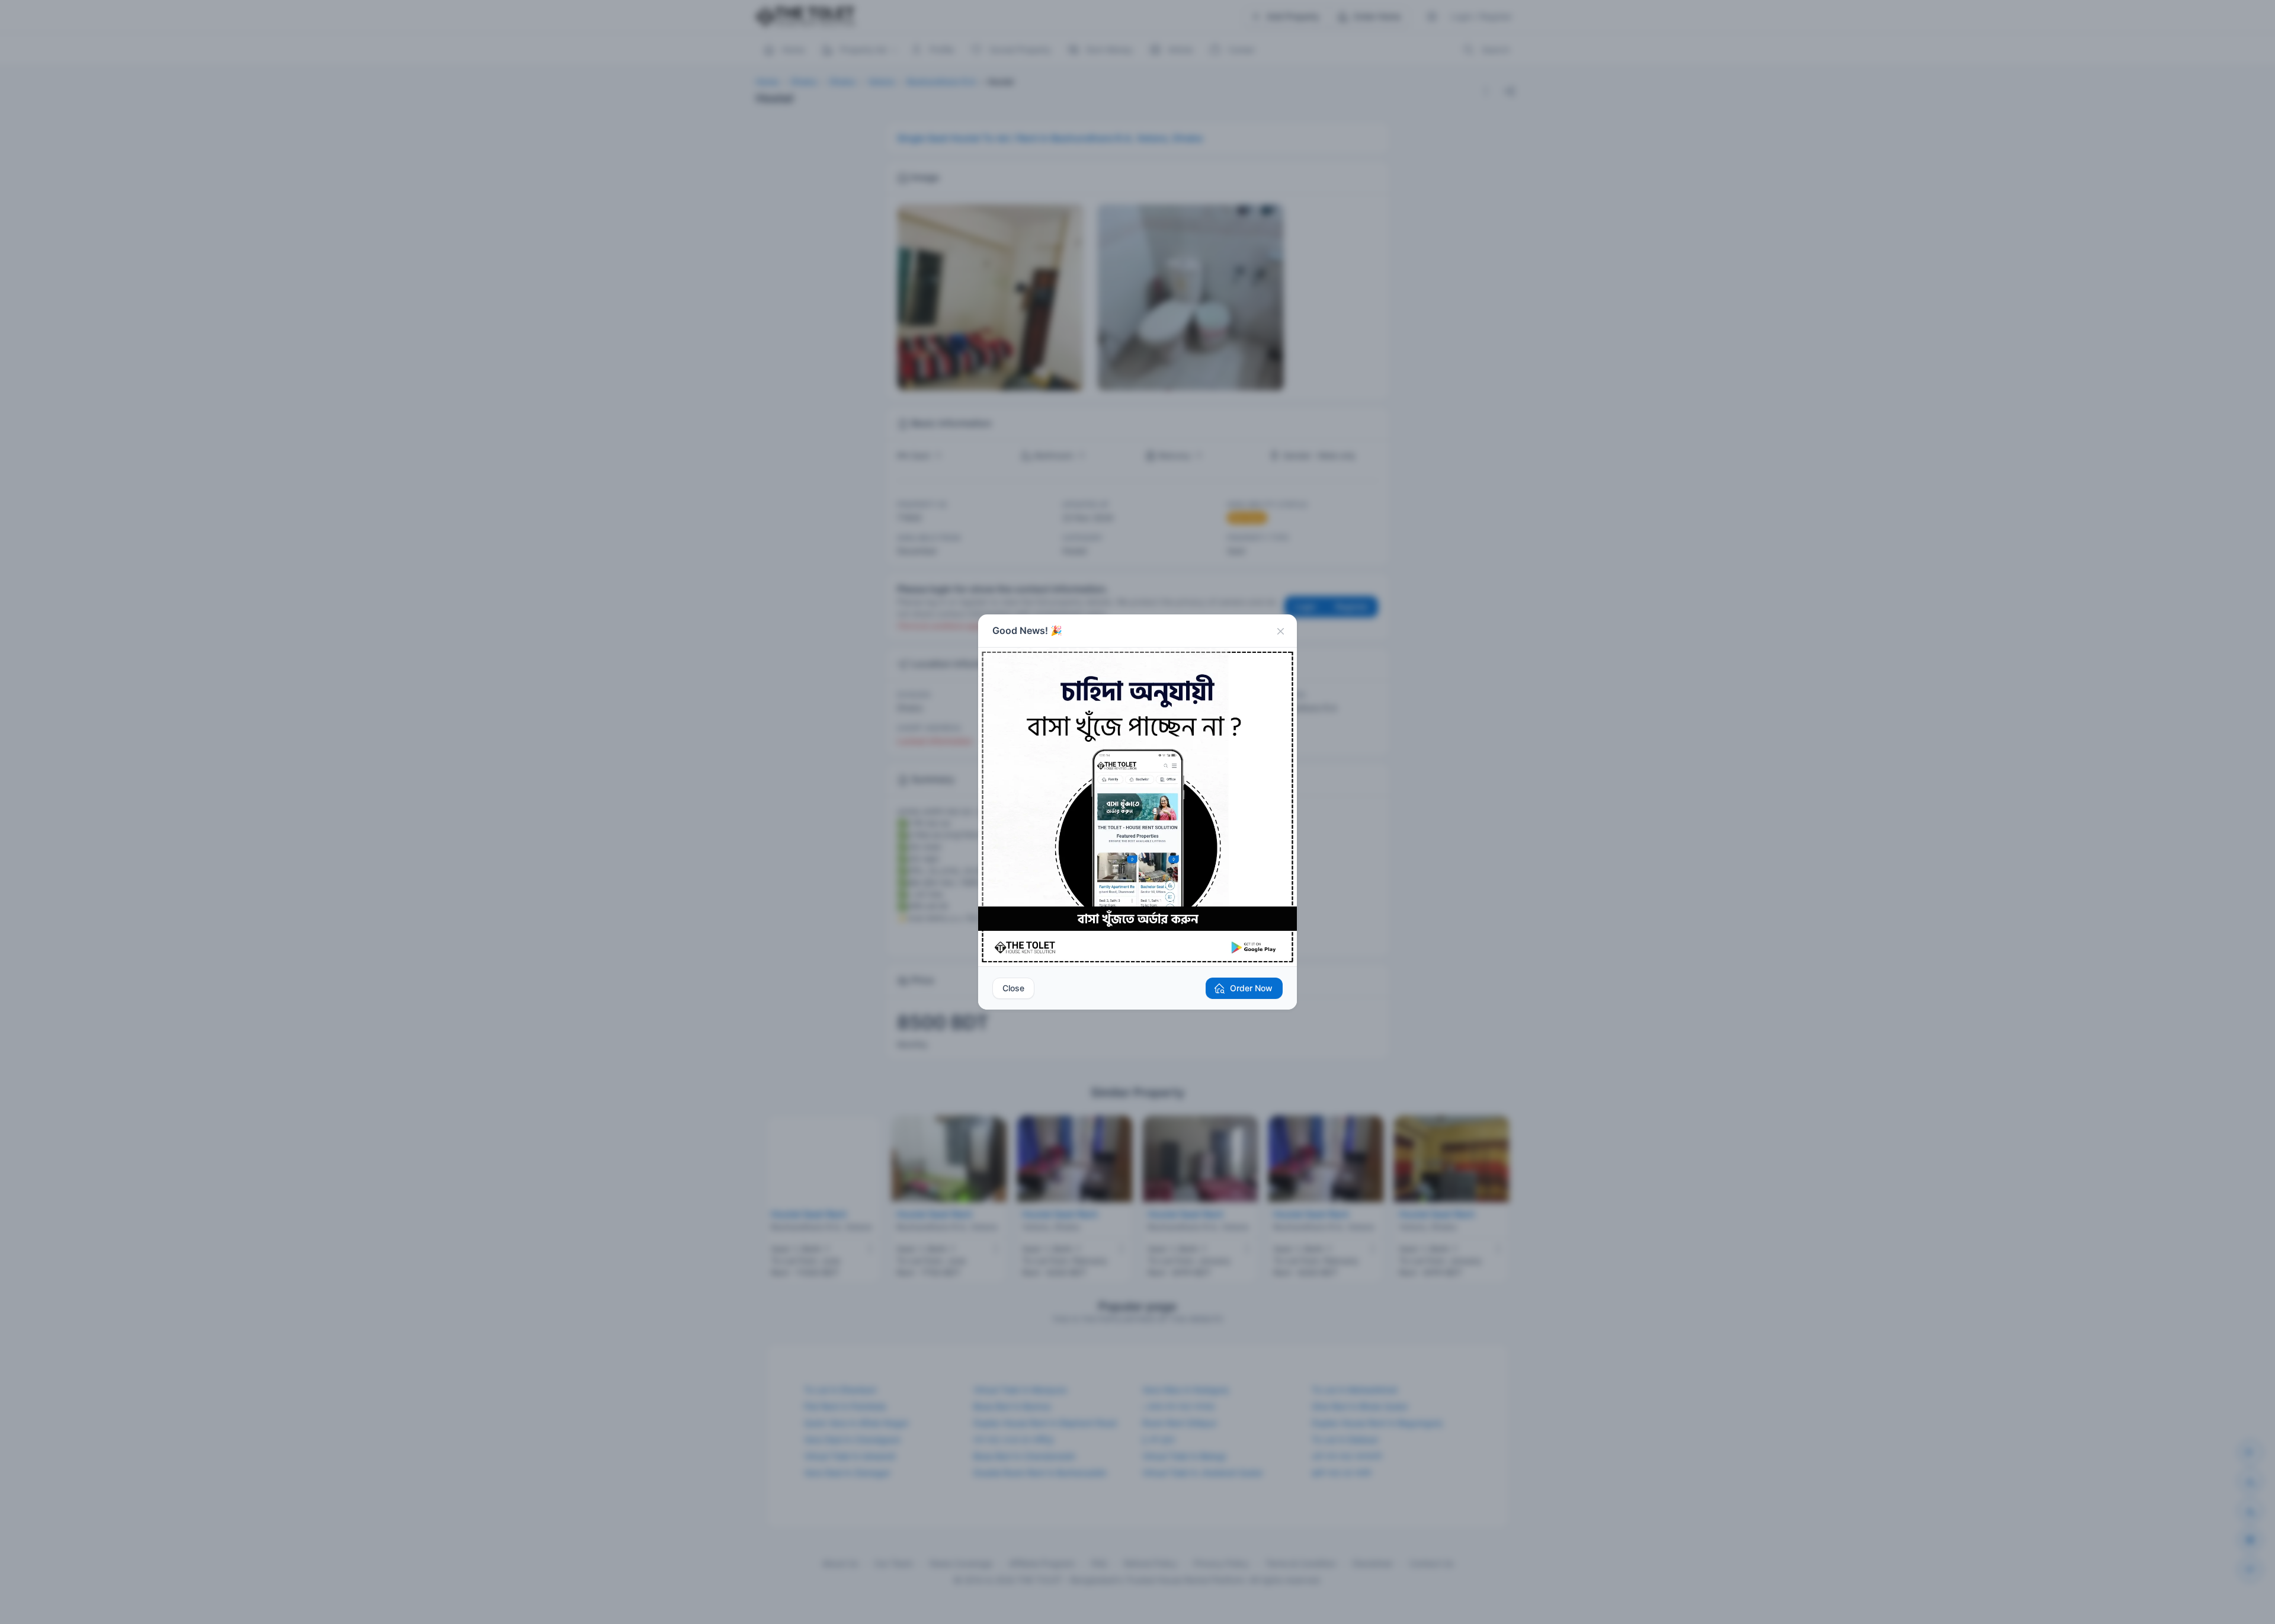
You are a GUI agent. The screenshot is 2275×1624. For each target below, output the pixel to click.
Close (1013, 988)
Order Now (1251, 988)
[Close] (1280, 631)
